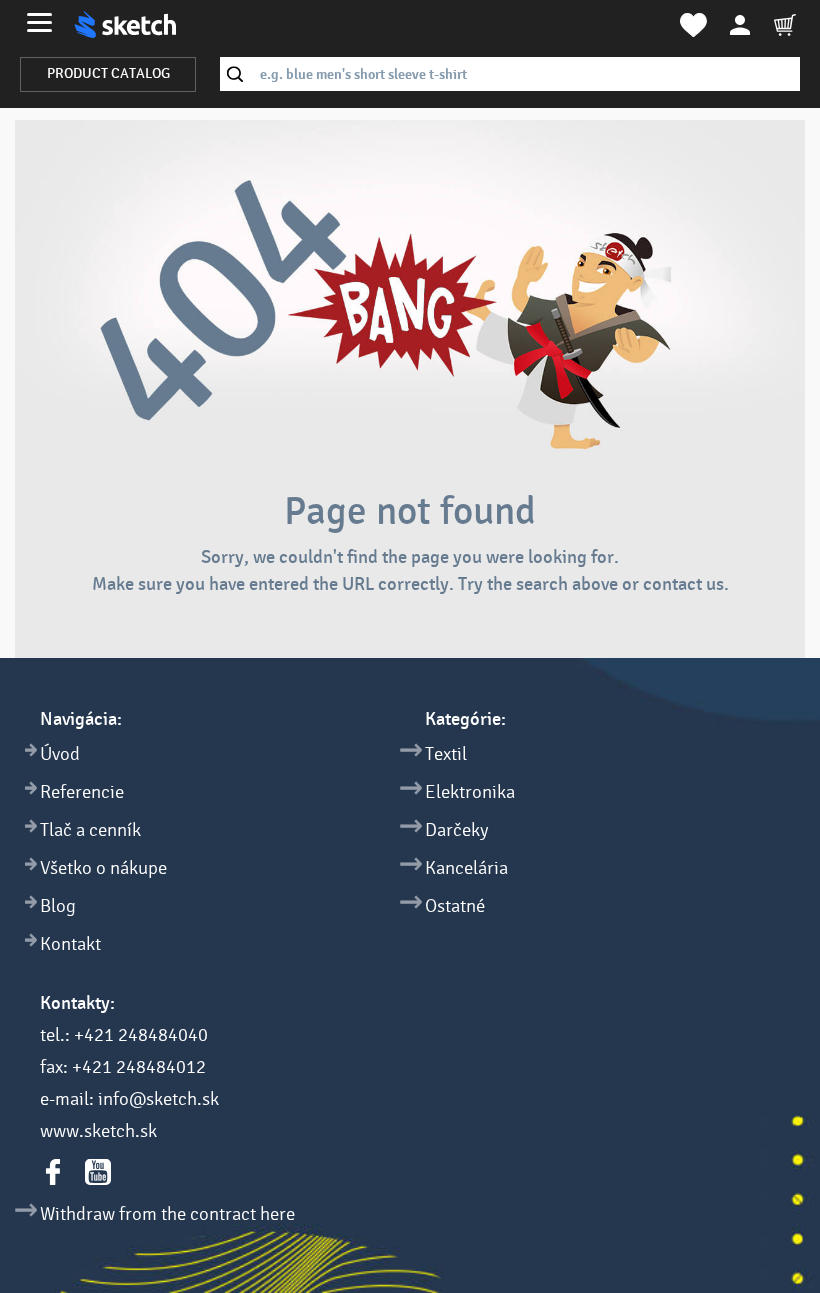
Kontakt (70, 944)
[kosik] (785, 25)
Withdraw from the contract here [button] (167, 1214)
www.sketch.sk (98, 1131)
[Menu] (39, 22)
